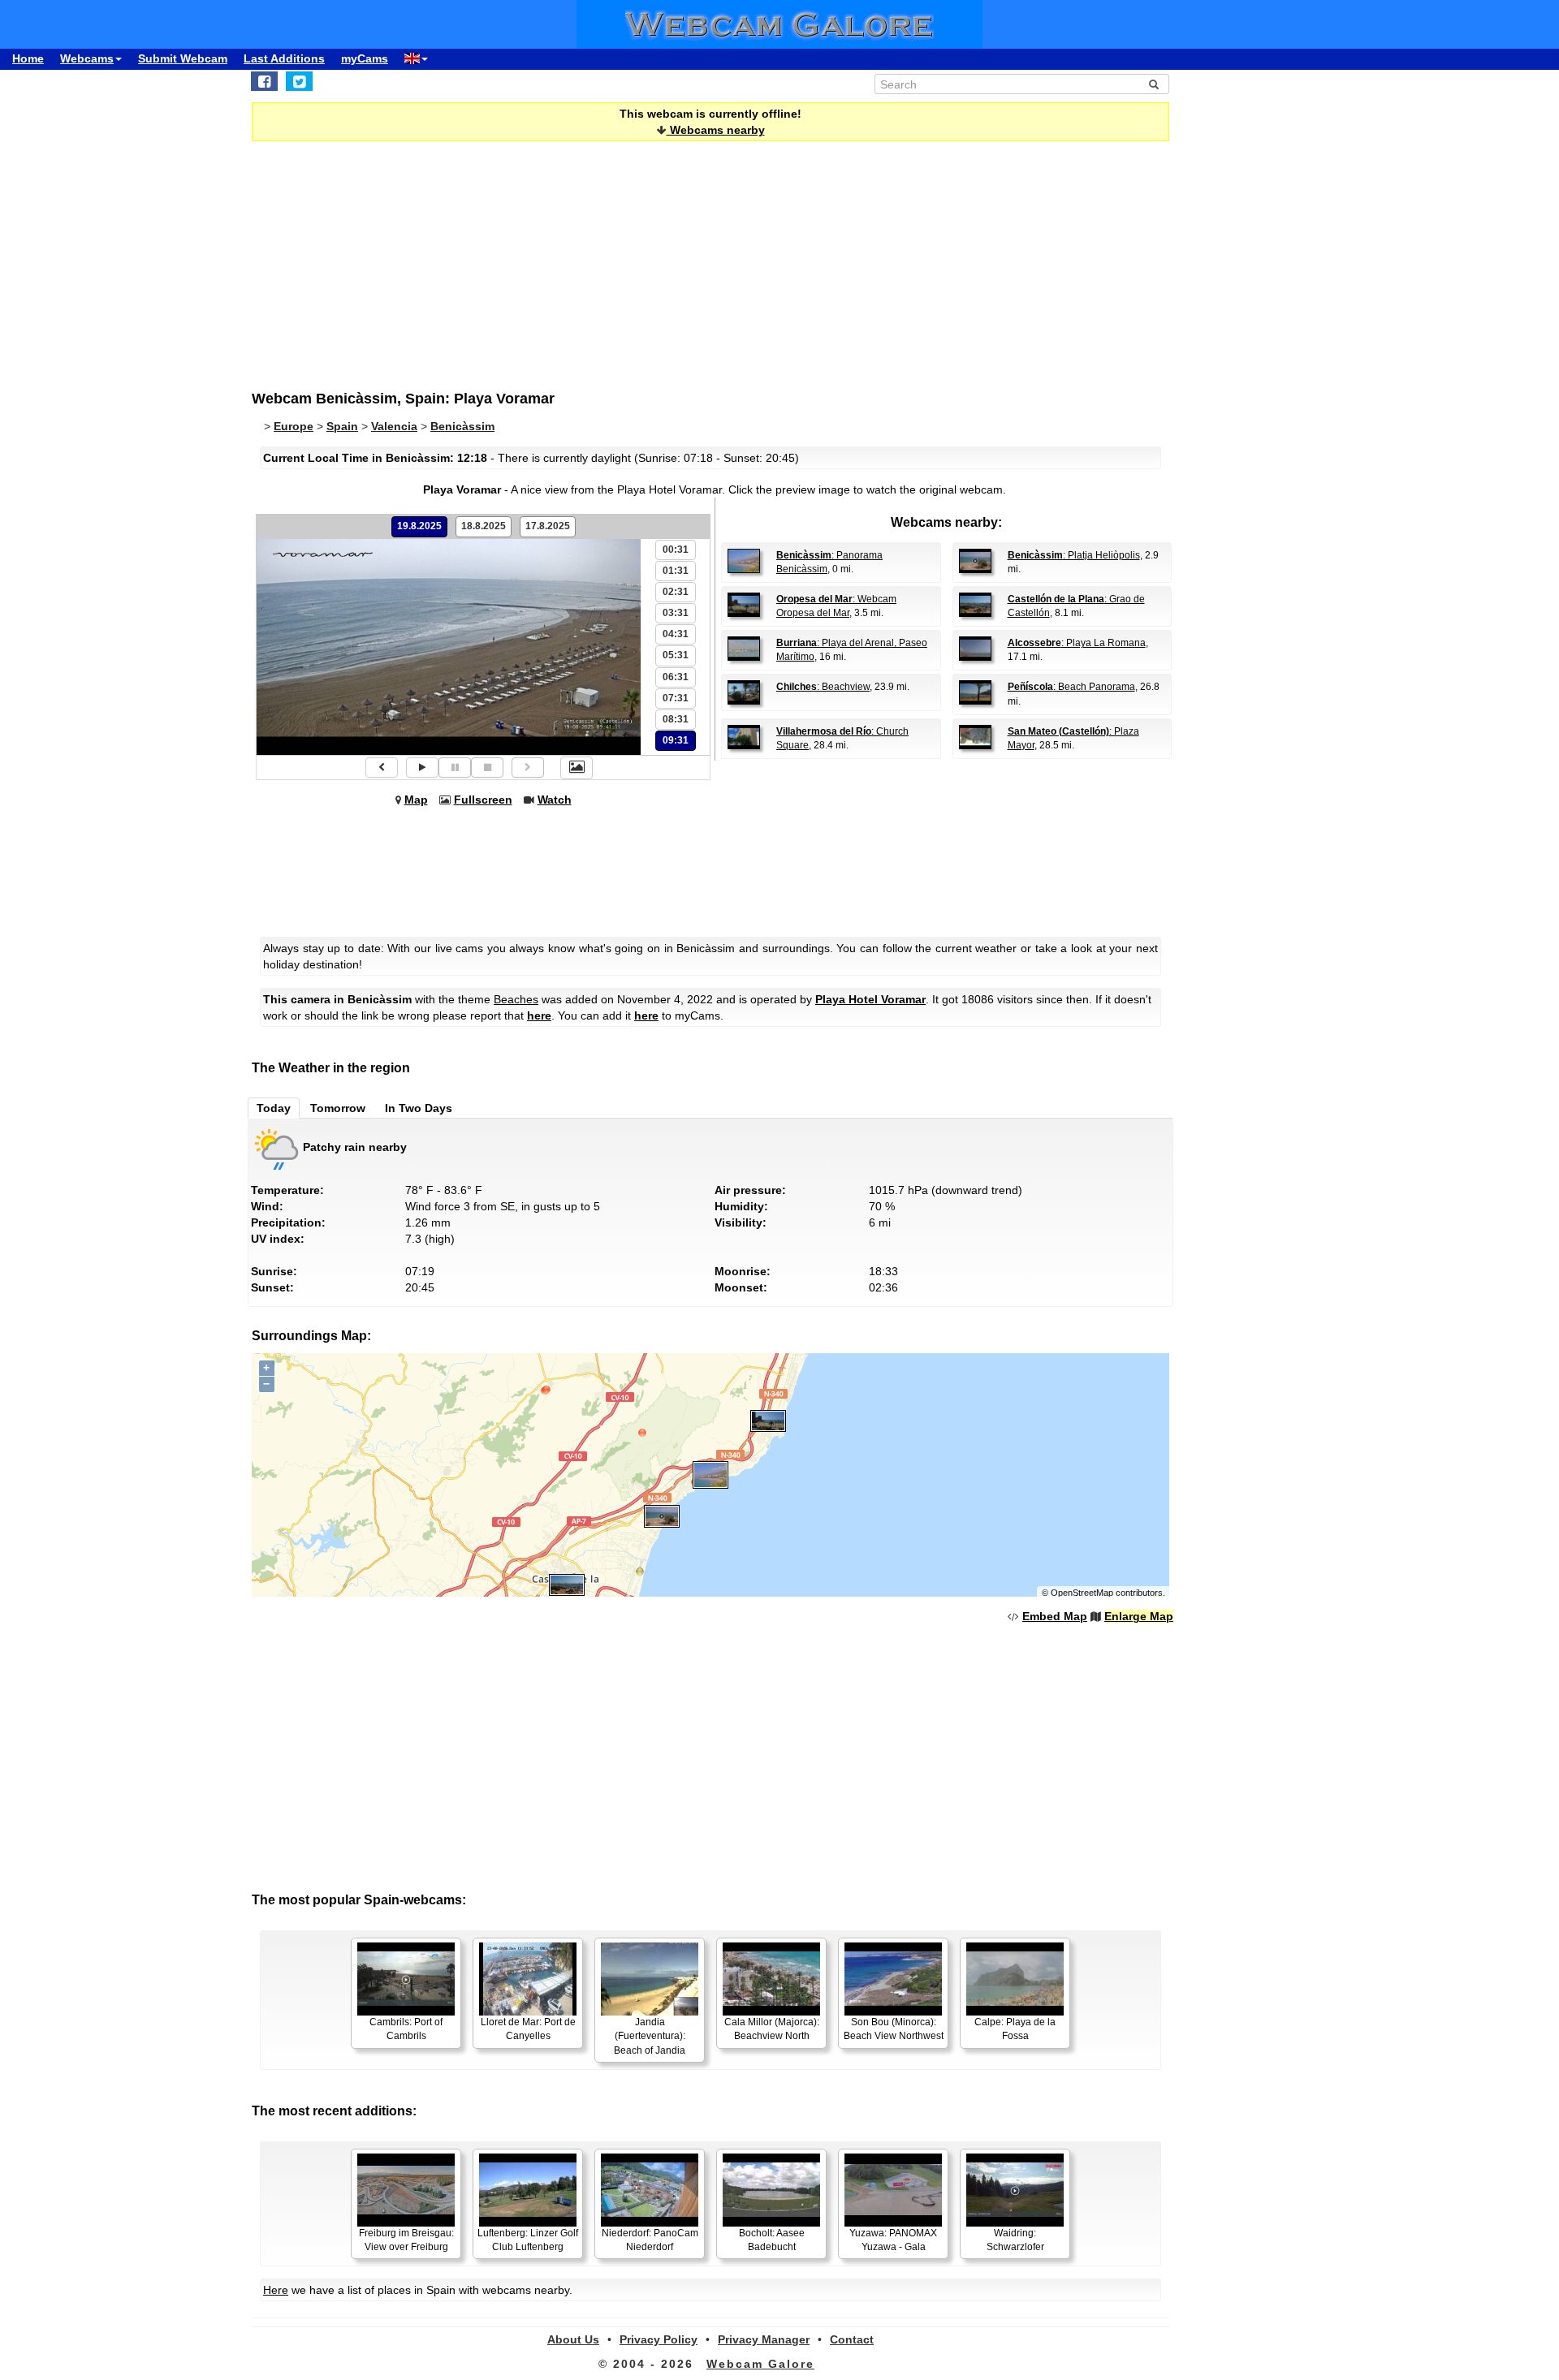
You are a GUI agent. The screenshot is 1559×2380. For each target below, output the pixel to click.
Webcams (87, 58)
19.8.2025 (419, 526)
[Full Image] (577, 768)
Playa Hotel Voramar (870, 999)
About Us (573, 2339)
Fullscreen (483, 800)
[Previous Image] (382, 767)
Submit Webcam (183, 58)
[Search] (1154, 84)
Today (274, 1108)
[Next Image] (528, 767)
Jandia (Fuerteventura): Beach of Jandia (650, 2036)
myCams (365, 58)
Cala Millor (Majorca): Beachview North (772, 2029)
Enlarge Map (1139, 1616)
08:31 (676, 719)
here (539, 1015)
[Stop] (487, 767)
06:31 (676, 677)
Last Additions (284, 58)
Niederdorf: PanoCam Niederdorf (650, 2240)
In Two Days (419, 1108)
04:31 (676, 634)
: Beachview (823, 687)
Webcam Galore (760, 2364)
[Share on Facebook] (264, 81)
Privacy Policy (659, 2339)
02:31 (676, 592)
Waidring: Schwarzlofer (1015, 2240)
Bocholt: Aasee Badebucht (772, 2240)
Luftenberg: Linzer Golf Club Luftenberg (528, 2240)
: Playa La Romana (1077, 643)
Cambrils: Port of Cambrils (406, 2029)
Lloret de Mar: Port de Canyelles (528, 2029)
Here (276, 2290)
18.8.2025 (484, 526)
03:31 (676, 613)
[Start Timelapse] (422, 767)
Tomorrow (338, 1108)
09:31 (676, 740)
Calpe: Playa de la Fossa (1015, 2029)
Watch (555, 800)
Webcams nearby (716, 130)
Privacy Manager (764, 2339)
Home (28, 58)
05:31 (676, 655)
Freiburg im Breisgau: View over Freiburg (406, 2240)
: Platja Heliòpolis (1074, 555)
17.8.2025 (548, 526)
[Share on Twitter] (299, 81)
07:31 (676, 698)
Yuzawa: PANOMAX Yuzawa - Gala (893, 2240)
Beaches (516, 999)
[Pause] (455, 767)
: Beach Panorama (1071, 687)
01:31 (676, 571)
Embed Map (1055, 1616)
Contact (852, 2339)
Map (416, 800)
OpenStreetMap (1082, 1593)
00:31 (676, 550)
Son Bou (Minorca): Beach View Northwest (894, 2029)
